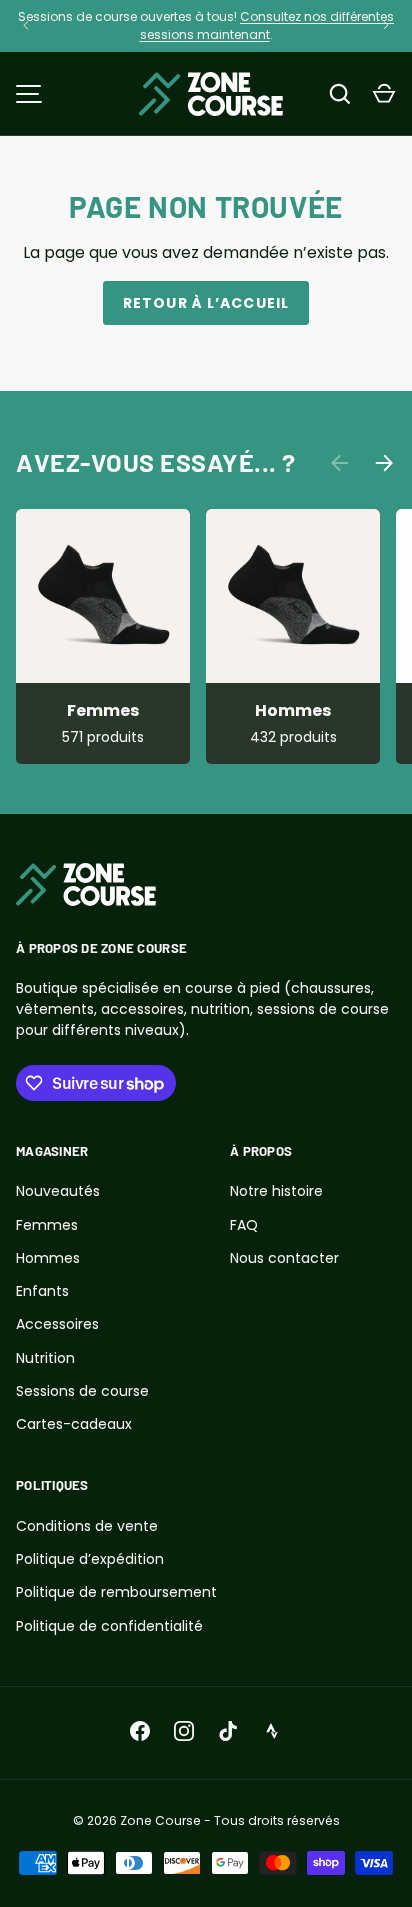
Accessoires (57, 1324)
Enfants (42, 1291)
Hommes (293, 710)
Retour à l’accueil (206, 303)
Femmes (103, 710)
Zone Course (160, 1820)
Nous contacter (284, 1258)
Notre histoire (276, 1191)
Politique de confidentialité (109, 1626)
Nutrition (45, 1358)
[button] (384, 94)
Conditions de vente (87, 1526)
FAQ (244, 1225)
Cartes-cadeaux (74, 1424)
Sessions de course (82, 1391)
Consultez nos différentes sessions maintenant (267, 25)
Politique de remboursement (116, 1592)
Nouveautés (58, 1191)
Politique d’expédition (90, 1559)
